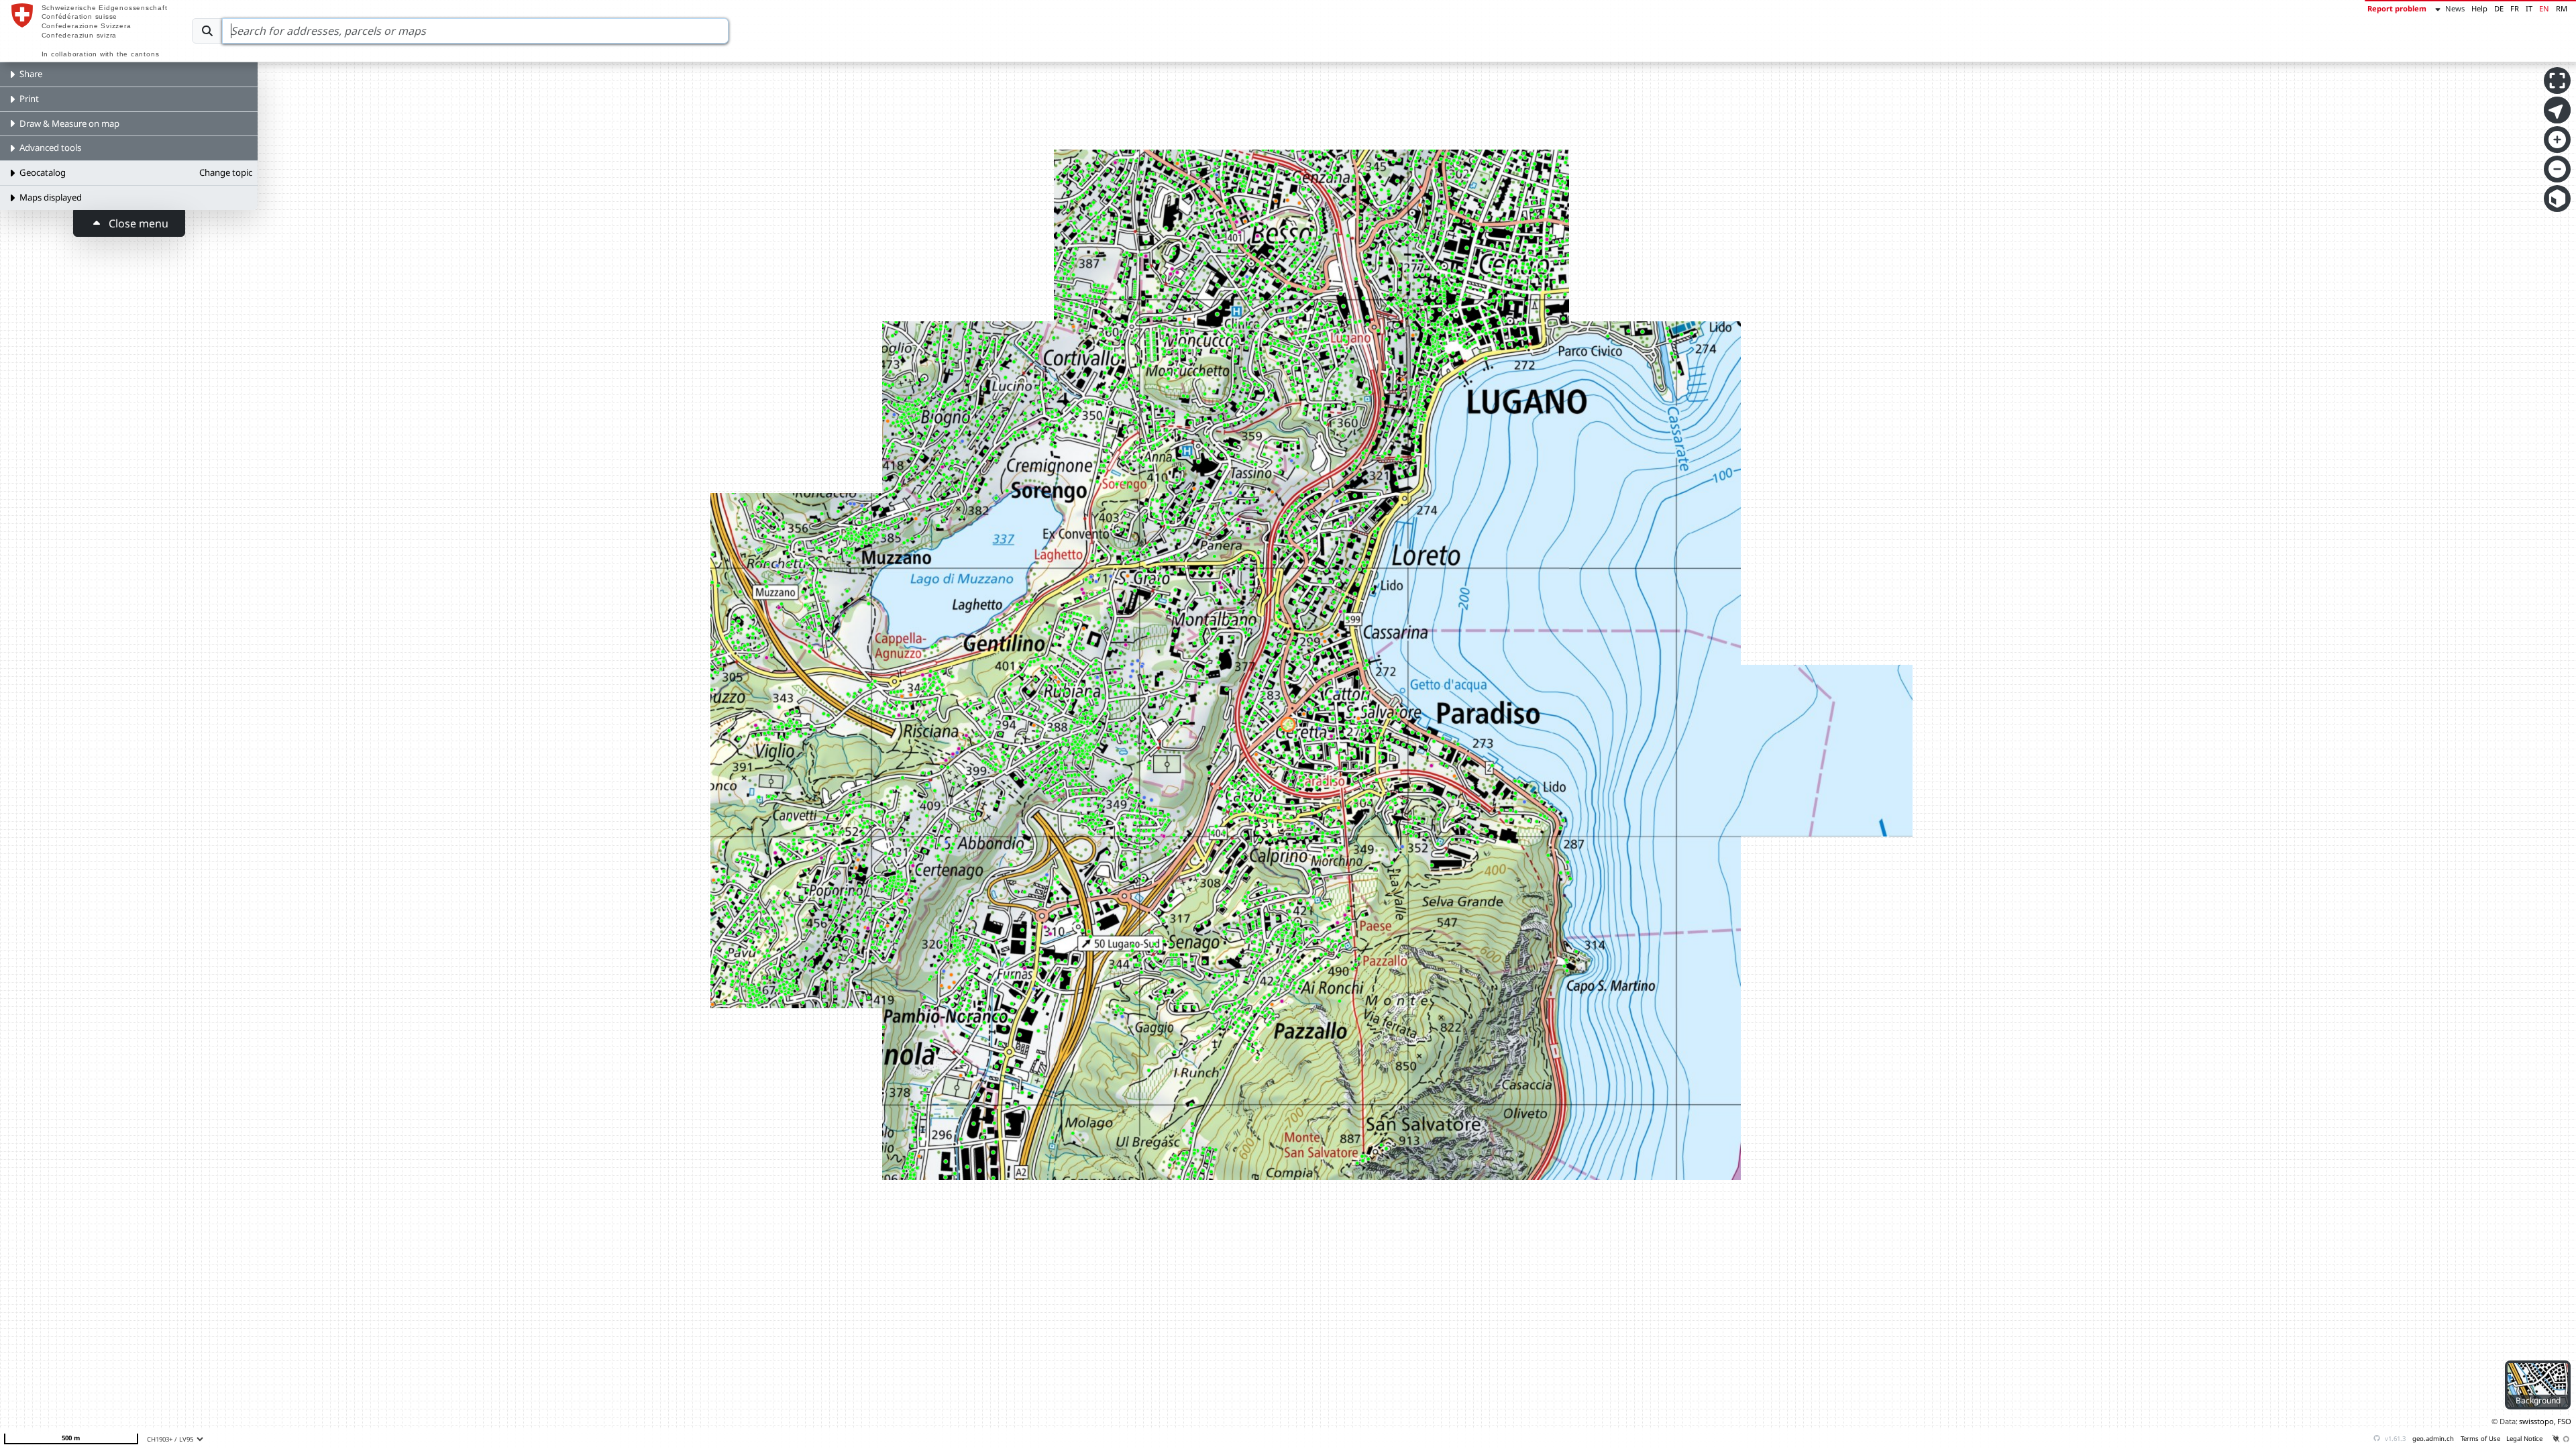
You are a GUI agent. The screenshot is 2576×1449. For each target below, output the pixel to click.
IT (2529, 8)
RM (2562, 8)
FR (2515, 8)
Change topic (226, 172)
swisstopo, (2537, 1421)
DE (2499, 8)
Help (2479, 8)
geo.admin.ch (2433, 1439)
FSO (2564, 1421)
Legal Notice (2524, 1439)
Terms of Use (2480, 1439)
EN (2544, 8)
